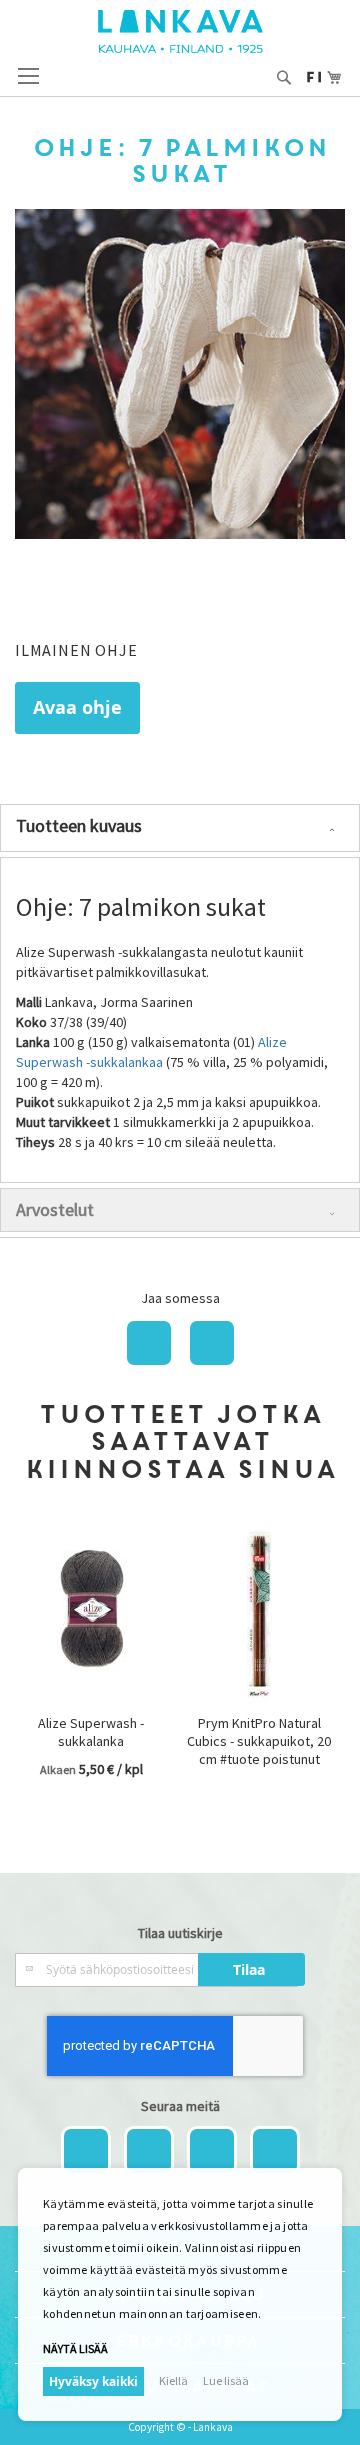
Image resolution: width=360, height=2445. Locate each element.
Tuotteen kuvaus (79, 825)
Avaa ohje (77, 707)
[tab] (180, 828)
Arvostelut (55, 1209)
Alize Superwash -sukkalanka (91, 1732)
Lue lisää (226, 2380)
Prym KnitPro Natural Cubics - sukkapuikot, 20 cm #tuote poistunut (259, 1741)
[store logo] (180, 31)
